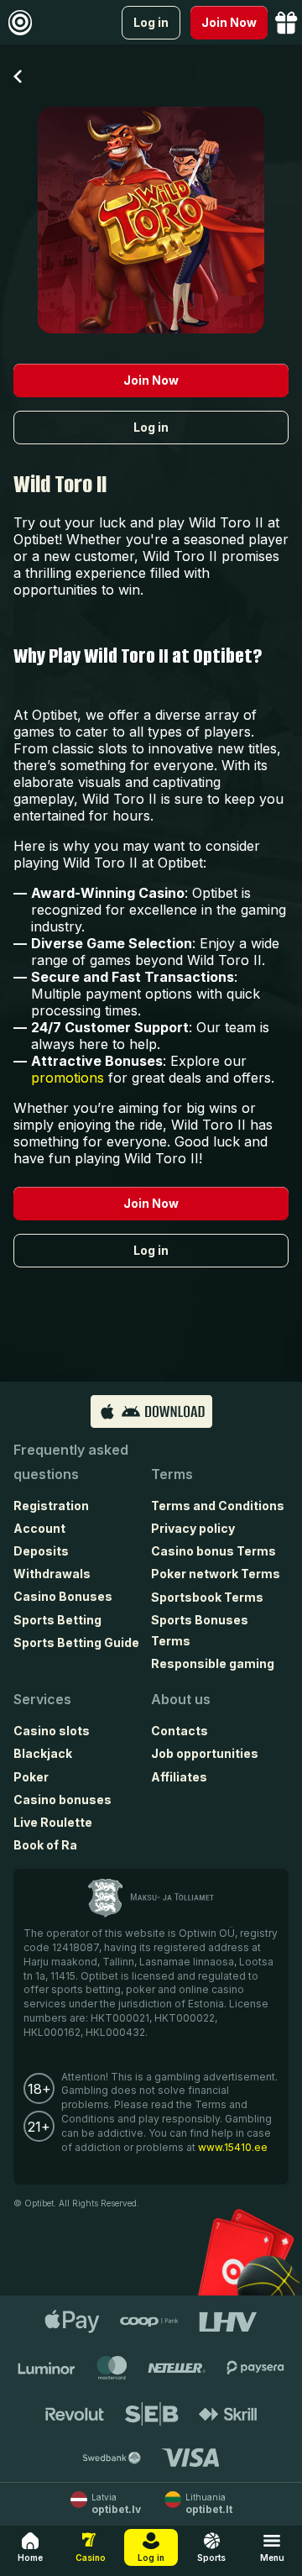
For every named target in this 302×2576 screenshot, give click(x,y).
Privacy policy (193, 1528)
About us (181, 1699)
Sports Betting (57, 1620)
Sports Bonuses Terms (200, 1630)
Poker (31, 1777)
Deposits (41, 1551)
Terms (172, 1474)
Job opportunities (205, 1753)
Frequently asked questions (71, 1462)
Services (42, 1699)
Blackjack (43, 1753)
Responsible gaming (213, 1663)
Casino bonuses (62, 1800)
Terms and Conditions (218, 1506)
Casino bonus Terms (213, 1551)
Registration (51, 1506)
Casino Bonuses (63, 1596)
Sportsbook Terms (207, 1597)
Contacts (180, 1731)
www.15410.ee (233, 2147)
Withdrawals (52, 1574)
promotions (68, 1078)
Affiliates (179, 1777)
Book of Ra (45, 1845)
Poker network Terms (216, 1574)
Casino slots (52, 1731)
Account (39, 1528)
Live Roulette (53, 1822)
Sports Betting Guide (76, 1642)
